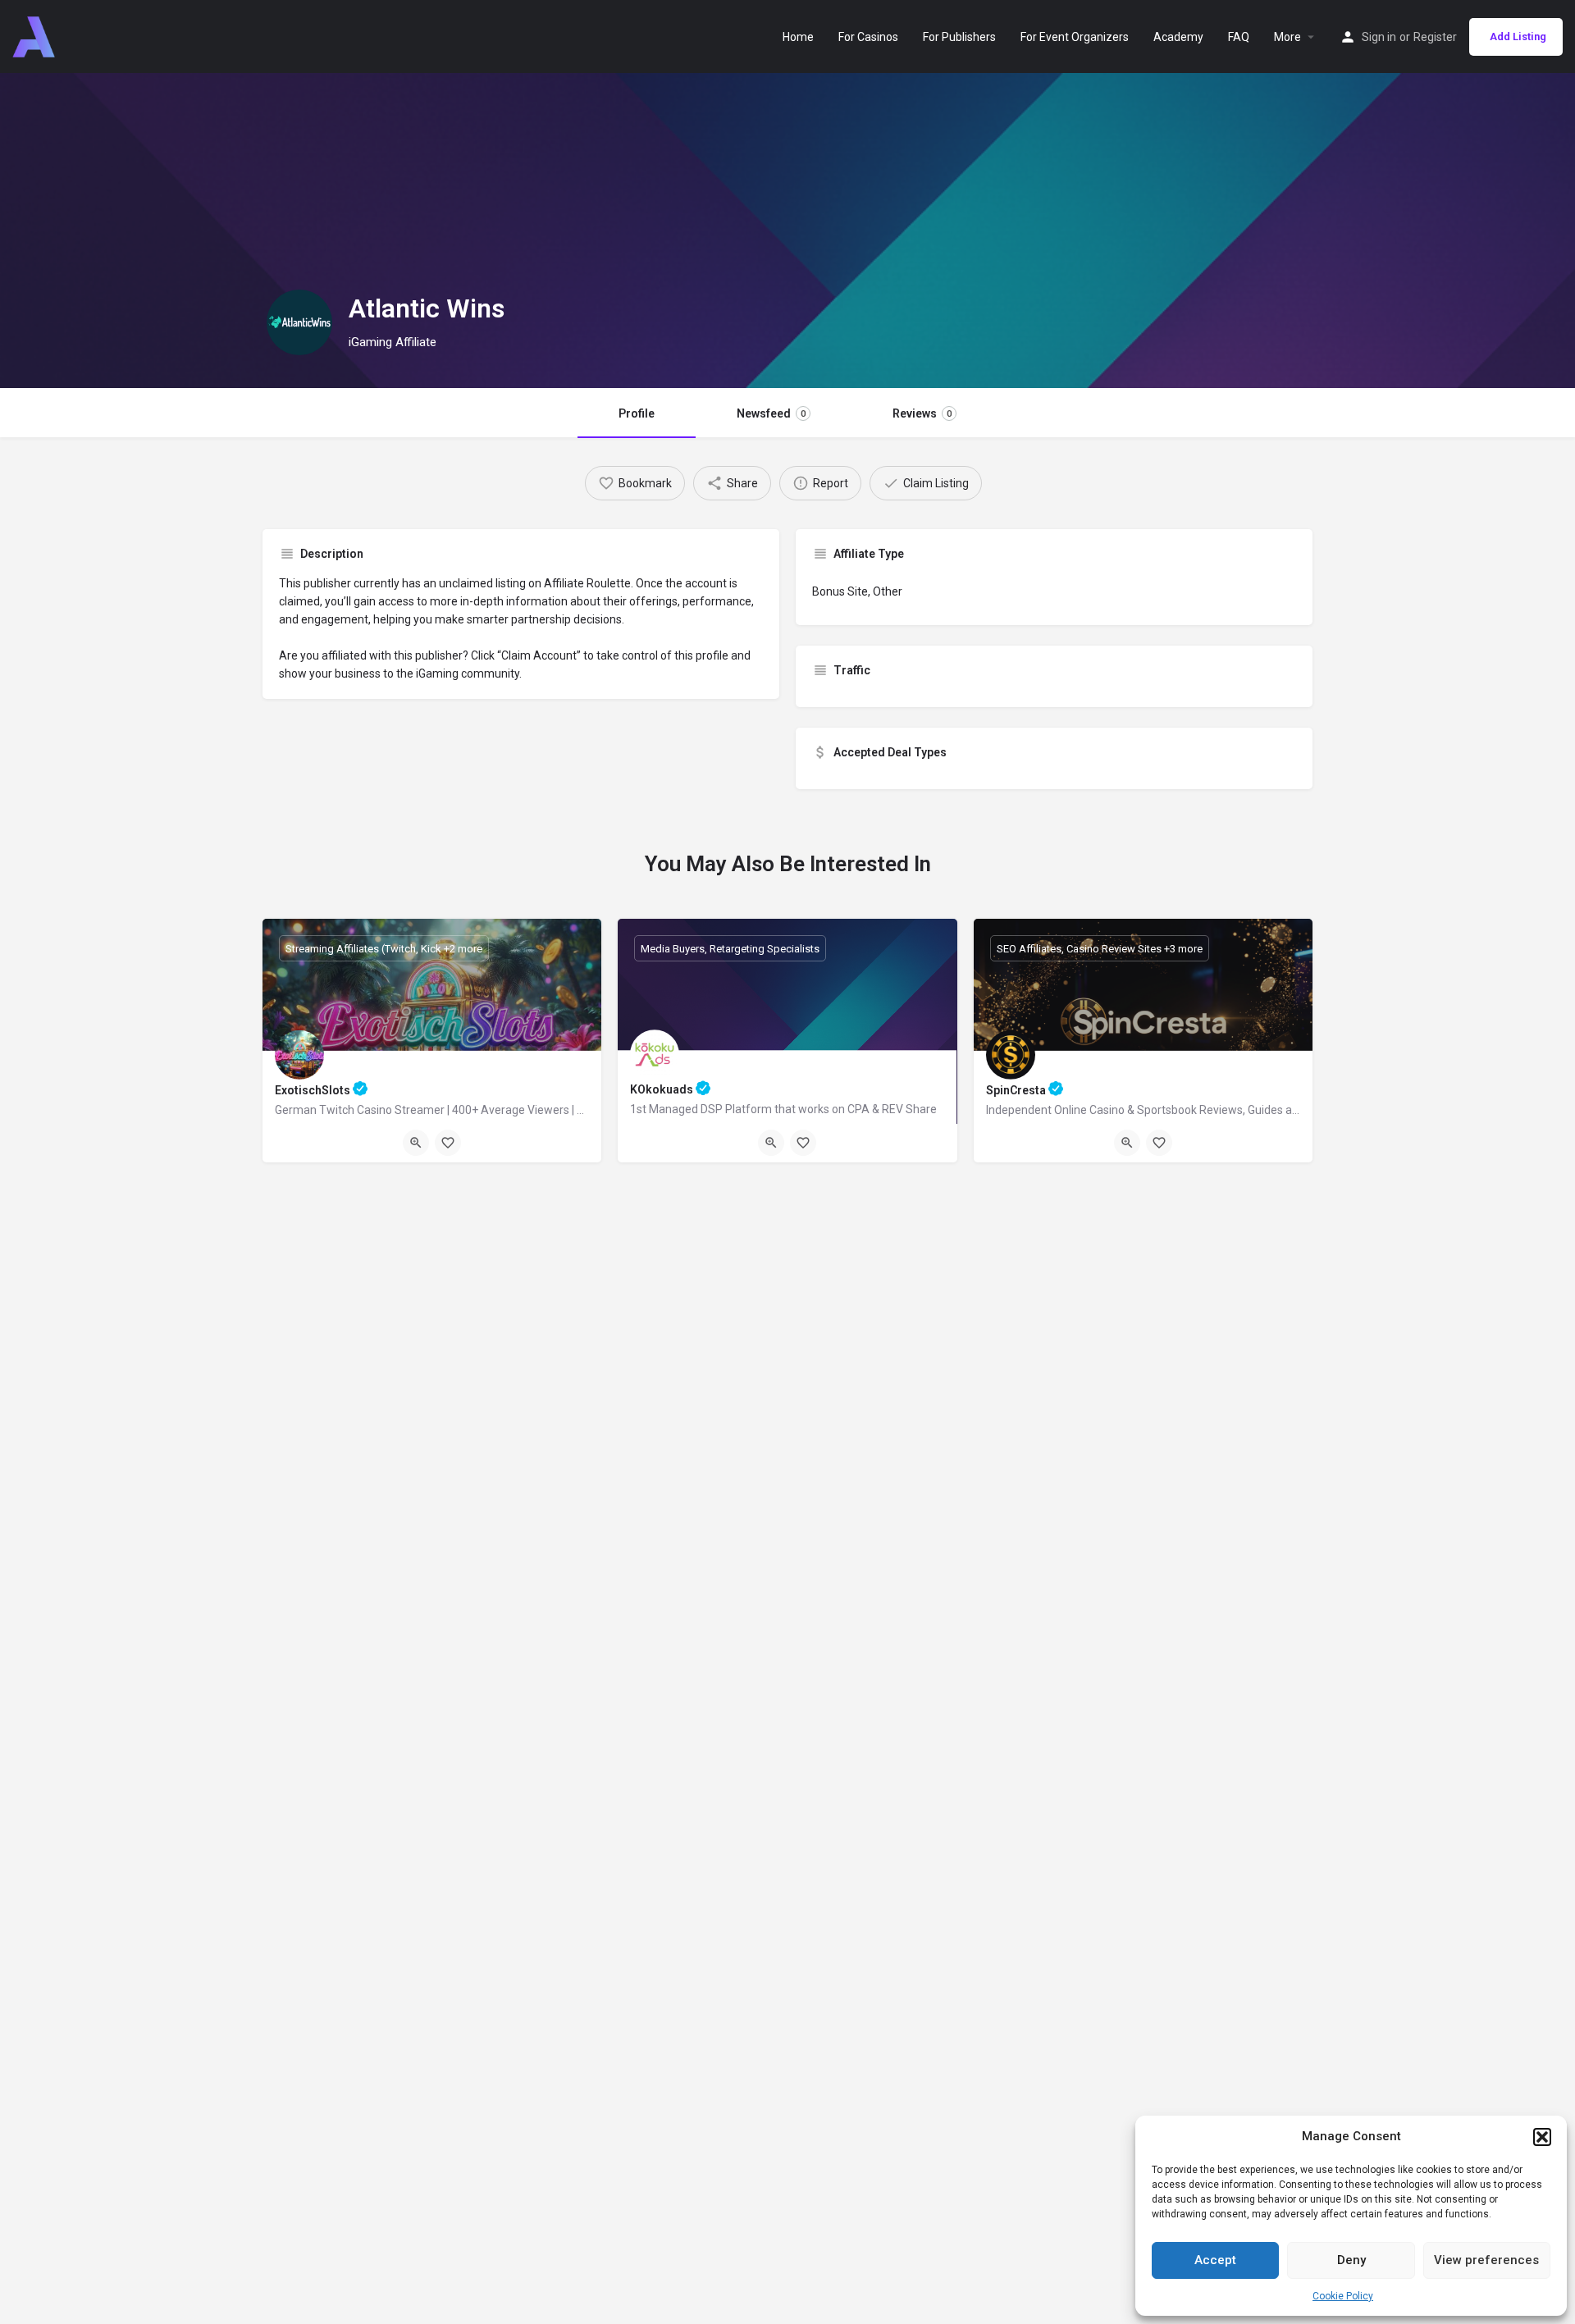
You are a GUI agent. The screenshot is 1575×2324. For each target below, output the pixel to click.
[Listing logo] (299, 322)
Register (1435, 37)
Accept (1215, 2260)
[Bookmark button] (448, 1143)
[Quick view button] (416, 1143)
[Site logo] (36, 35)
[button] (1542, 2137)
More (1287, 37)
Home (798, 37)
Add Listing (1518, 37)
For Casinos (868, 37)
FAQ (1239, 37)
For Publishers (959, 37)
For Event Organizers (1075, 37)
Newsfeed (771, 413)
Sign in (1379, 37)
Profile (637, 413)
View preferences (1486, 2260)
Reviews (922, 413)
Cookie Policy (1343, 2296)
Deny (1351, 2260)
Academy (1178, 37)
